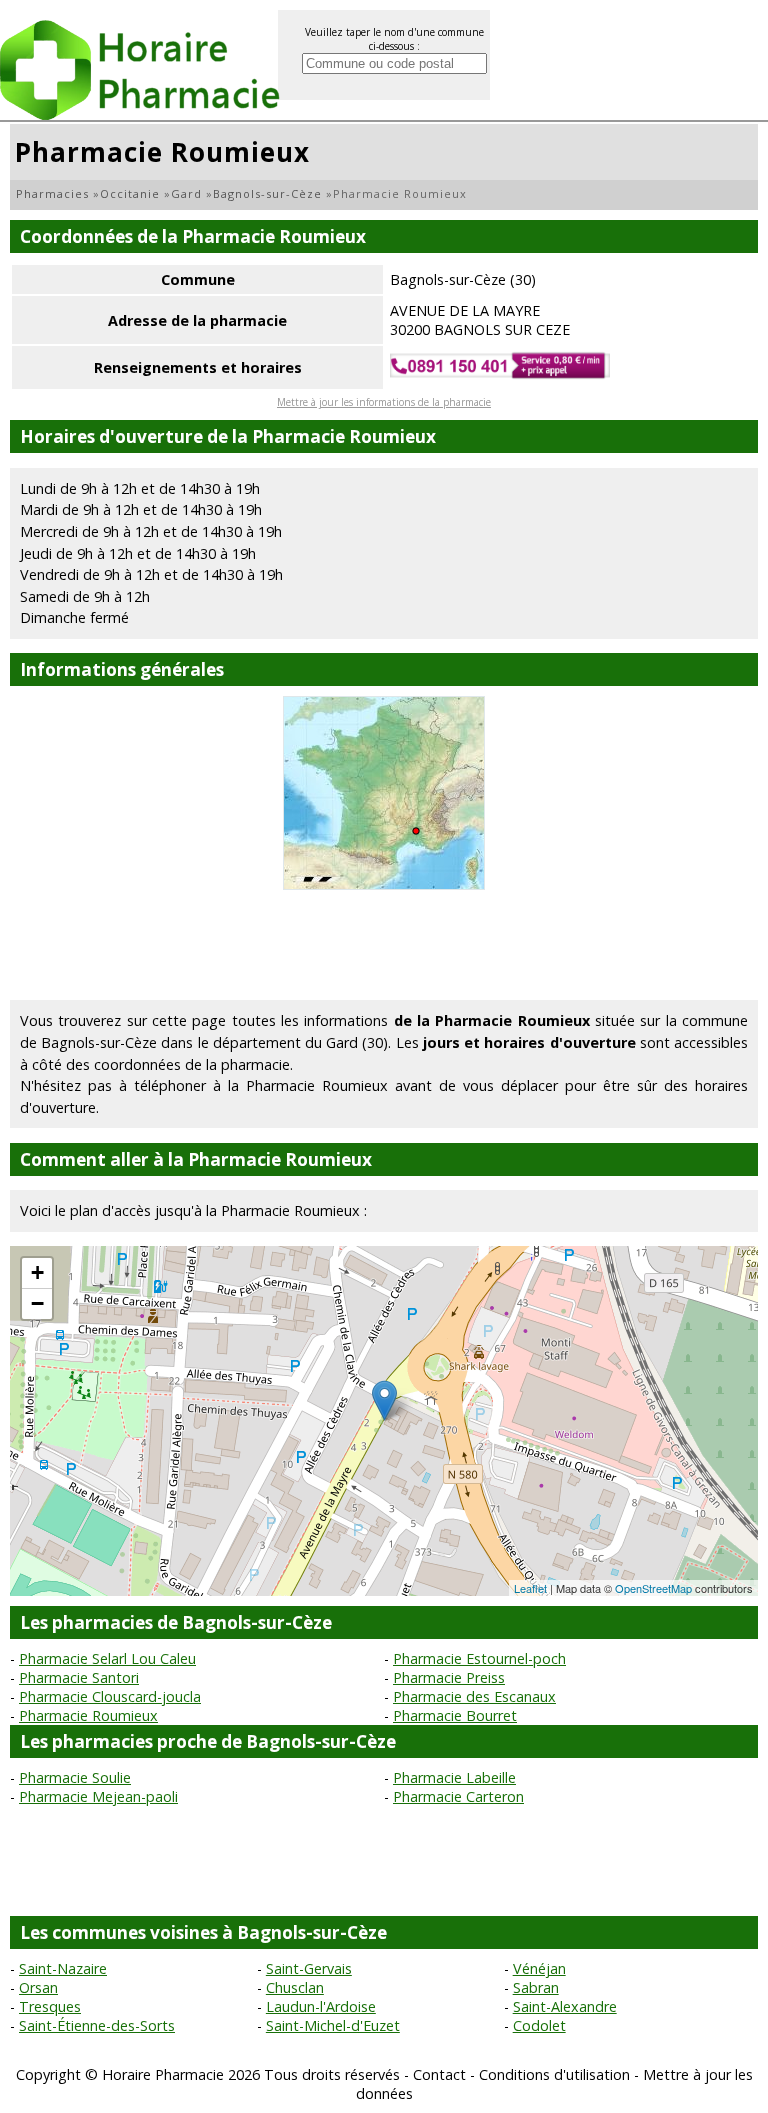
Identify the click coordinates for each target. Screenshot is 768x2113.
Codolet (539, 2025)
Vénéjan (539, 1968)
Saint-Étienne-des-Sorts (97, 2025)
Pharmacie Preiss (449, 1677)
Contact (439, 2074)
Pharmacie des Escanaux (474, 1696)
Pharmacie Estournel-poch (479, 1658)
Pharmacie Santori (79, 1677)
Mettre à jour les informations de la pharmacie (384, 402)
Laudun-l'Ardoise (321, 2006)
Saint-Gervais (309, 1968)
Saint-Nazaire (63, 1968)
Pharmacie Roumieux (88, 1715)
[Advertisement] (384, 945)
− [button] (37, 1303)
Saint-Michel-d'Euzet (333, 2025)
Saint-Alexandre (565, 2006)
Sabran (536, 1987)
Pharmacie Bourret (455, 1715)
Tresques (50, 2006)
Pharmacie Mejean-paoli (98, 1796)
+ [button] (37, 1272)
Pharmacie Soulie (75, 1777)
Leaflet (530, 1588)
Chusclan (295, 1987)
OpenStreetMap (653, 1588)
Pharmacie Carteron (458, 1796)
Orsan (38, 1987)
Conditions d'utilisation (554, 2074)
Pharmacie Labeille (454, 1777)
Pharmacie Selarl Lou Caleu (107, 1658)
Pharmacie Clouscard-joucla (110, 1696)
